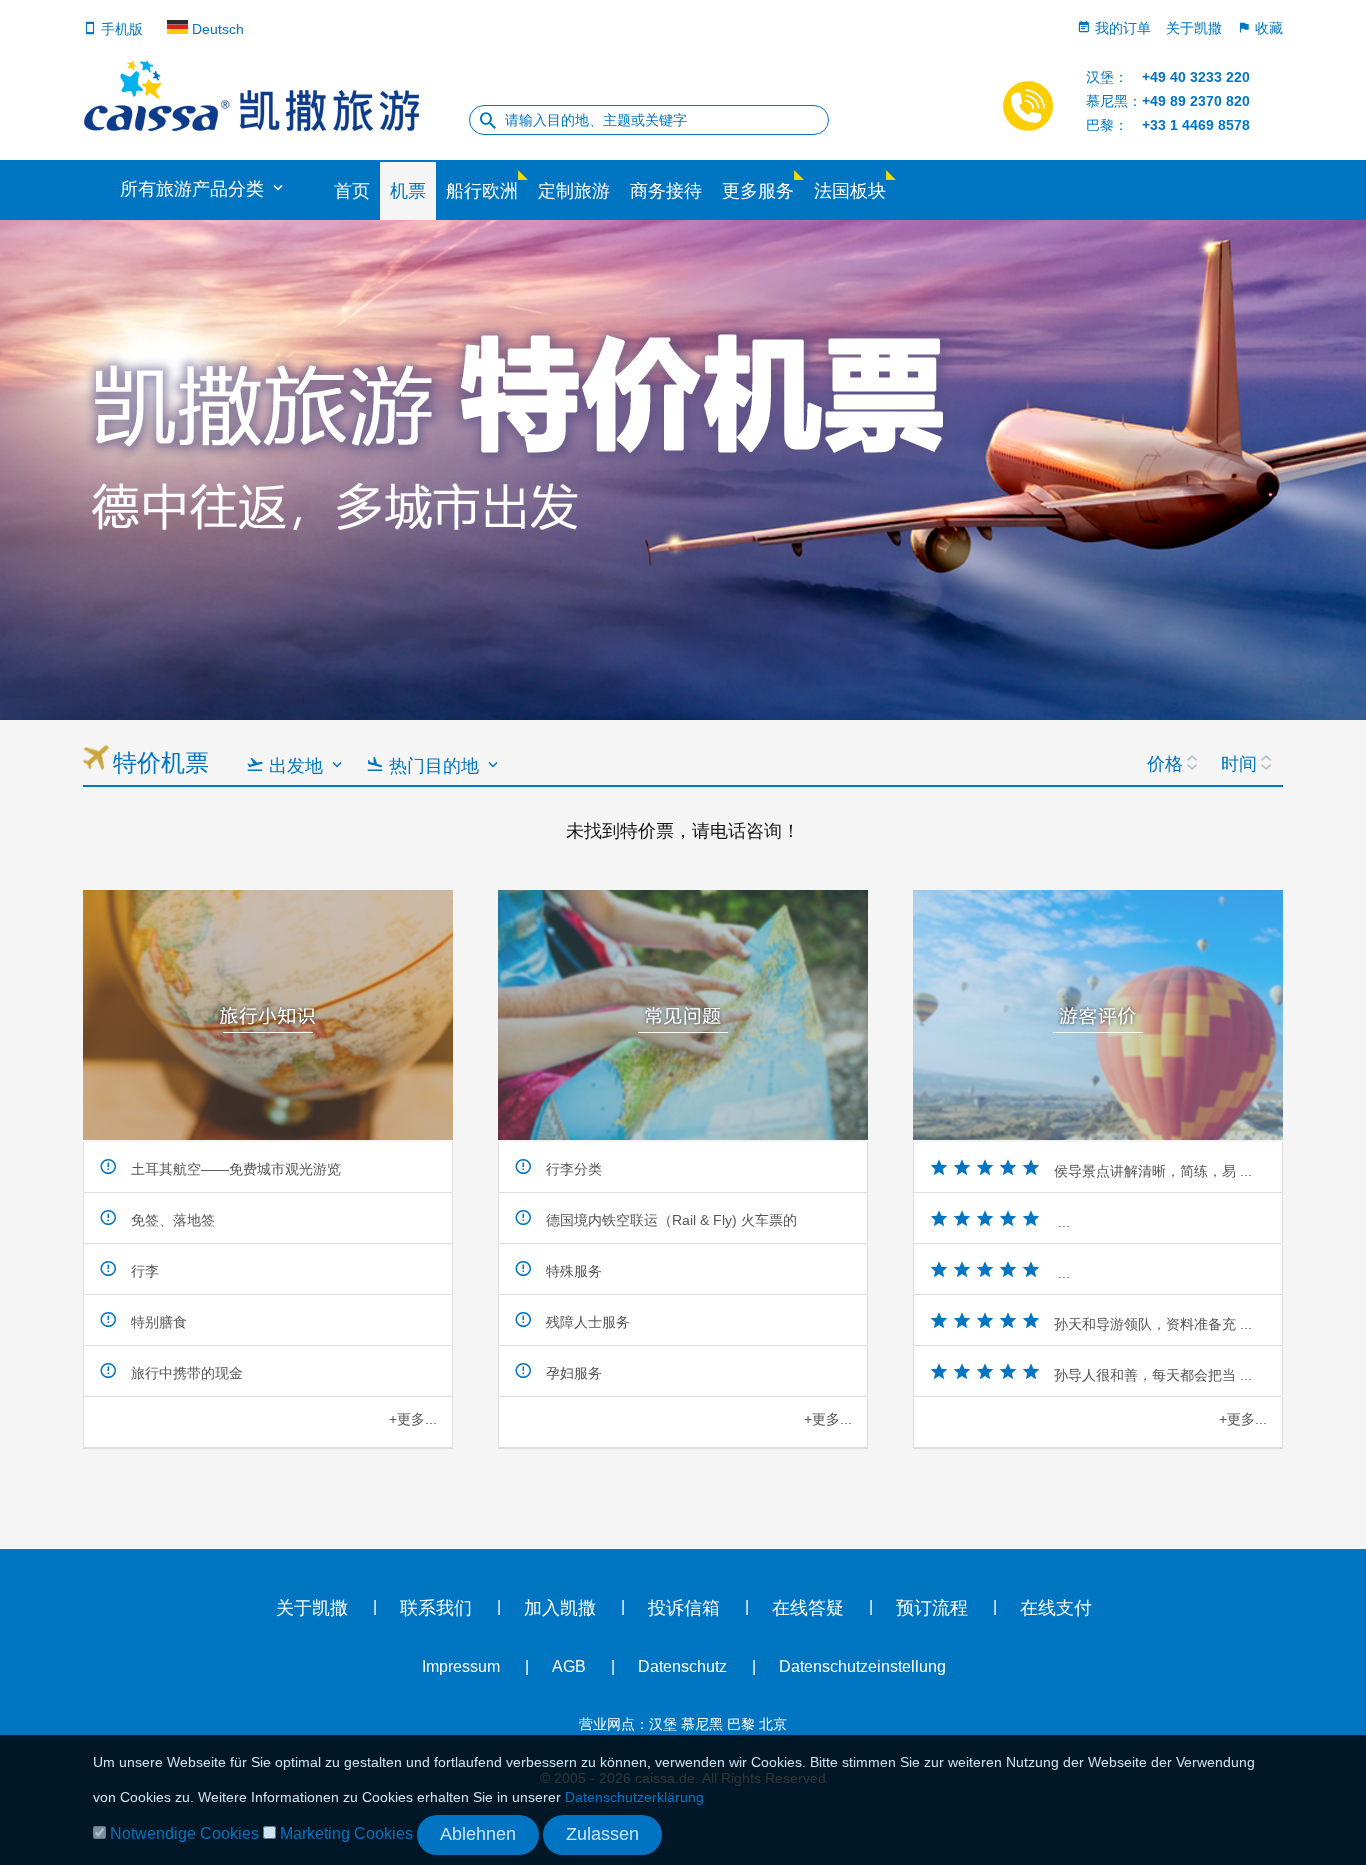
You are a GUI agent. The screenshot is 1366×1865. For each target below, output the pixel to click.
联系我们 (436, 1608)
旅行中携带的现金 (185, 1373)
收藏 (1267, 27)
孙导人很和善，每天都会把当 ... (1153, 1375)
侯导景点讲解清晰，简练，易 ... (1153, 1171)
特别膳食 (157, 1322)
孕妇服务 (572, 1373)
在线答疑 (808, 1608)
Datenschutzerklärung (634, 1797)
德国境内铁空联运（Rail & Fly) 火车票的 (669, 1220)
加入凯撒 (560, 1608)
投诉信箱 (684, 1608)
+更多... (413, 1419)
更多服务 (758, 191)
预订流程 (932, 1608)
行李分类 (572, 1169)
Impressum (461, 1666)
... (1062, 1222)
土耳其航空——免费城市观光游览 (234, 1169)
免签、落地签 (171, 1220)
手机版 (120, 29)
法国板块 (850, 191)
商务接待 (666, 191)
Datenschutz (682, 1666)
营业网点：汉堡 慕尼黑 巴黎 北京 (683, 1724)
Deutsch (216, 29)
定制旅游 (574, 191)
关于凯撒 (1194, 27)
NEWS (1331, 400)
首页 (352, 191)
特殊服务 (572, 1271)
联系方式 (1122, 1616)
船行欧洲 (482, 191)
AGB (569, 1666)
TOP (30, 830)
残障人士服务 (586, 1322)
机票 (408, 191)
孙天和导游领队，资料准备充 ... (1153, 1324)
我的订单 (1121, 27)
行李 (143, 1271)
